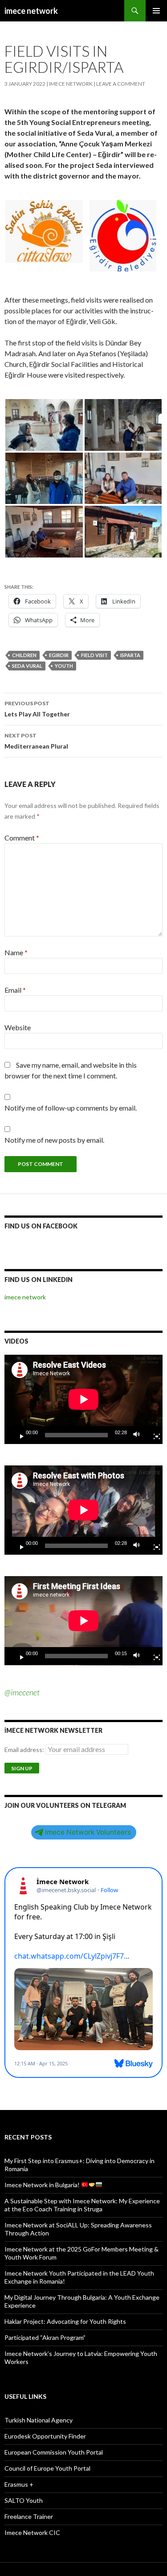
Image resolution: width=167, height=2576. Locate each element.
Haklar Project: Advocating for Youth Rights (65, 2321)
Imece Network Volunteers (88, 1832)
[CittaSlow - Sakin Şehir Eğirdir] (44, 231)
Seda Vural (27, 666)
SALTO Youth (24, 2500)
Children (24, 655)
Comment (22, 838)
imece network (31, 11)
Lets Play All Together (37, 709)
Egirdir (59, 655)
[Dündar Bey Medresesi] (44, 425)
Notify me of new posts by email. (54, 1140)
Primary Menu (156, 11)
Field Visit (94, 655)
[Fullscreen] (153, 1435)
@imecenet (22, 1692)
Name (16, 952)
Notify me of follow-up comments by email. (71, 1108)
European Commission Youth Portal (54, 2452)
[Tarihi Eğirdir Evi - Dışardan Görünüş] (123, 532)
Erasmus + (19, 2484)
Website (18, 1027)
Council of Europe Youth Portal (47, 2468)
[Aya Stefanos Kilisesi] (123, 425)
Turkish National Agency (39, 2420)
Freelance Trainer (29, 2516)
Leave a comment (121, 84)
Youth (64, 666)
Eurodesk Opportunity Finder (45, 2436)
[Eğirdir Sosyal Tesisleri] (44, 479)
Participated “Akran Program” (45, 2337)
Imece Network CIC (32, 2532)
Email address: (25, 1750)
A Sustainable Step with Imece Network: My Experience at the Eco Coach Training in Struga (82, 2205)
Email (15, 990)
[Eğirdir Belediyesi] (123, 236)
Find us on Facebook (41, 1226)
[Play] (18, 1435)
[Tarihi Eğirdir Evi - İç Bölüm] (123, 479)
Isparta (130, 655)
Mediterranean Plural (36, 741)
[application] (83, 1399)
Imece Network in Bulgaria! (43, 2185)
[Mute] (139, 1435)
